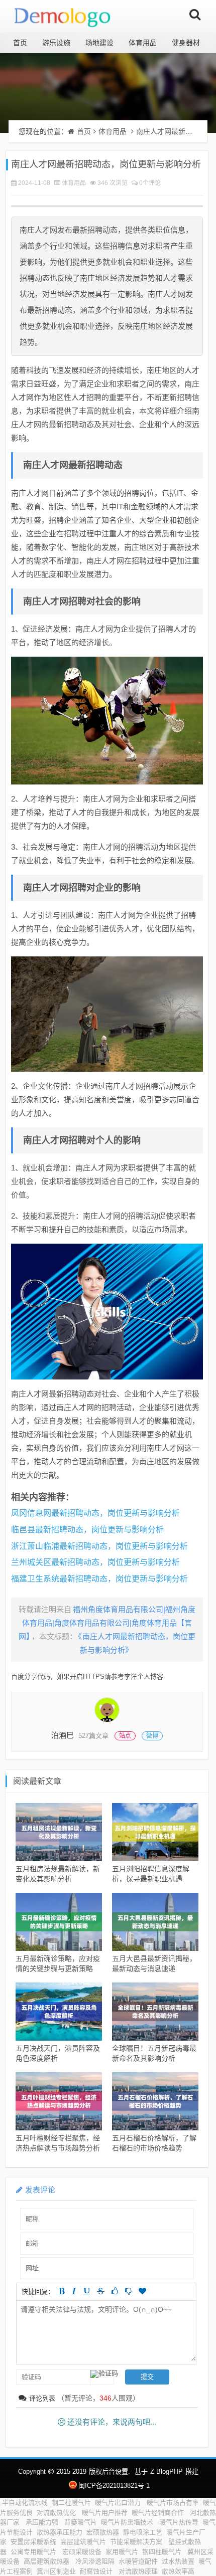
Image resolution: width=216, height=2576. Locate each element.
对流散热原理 (138, 2571)
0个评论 (150, 183)
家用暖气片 (122, 2552)
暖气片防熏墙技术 (128, 2522)
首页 (20, 43)
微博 (152, 1736)
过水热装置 (178, 2561)
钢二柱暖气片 (71, 2503)
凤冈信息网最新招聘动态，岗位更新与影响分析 (95, 1513)
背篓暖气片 (81, 2522)
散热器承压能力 (60, 2532)
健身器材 (186, 43)
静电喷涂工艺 (143, 2532)
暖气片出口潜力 (119, 2503)
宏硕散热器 (103, 2532)
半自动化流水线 (25, 2503)
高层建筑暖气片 (83, 2542)
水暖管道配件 (138, 2561)
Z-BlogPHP (167, 2471)
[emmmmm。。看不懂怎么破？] (128, 2291)
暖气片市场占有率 (173, 2503)
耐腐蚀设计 (97, 2571)
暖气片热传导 (179, 2522)
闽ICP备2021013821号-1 (114, 2486)
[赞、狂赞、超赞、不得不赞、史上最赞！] (142, 2291)
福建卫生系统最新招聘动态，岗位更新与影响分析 (99, 1579)
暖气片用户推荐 (105, 2513)
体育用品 (143, 43)
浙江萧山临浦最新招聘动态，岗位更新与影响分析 (99, 1546)
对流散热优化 (57, 2513)
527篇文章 (93, 1736)
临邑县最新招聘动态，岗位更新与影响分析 (87, 1530)
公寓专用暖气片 (34, 2552)
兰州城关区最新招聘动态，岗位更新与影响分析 (95, 1562)
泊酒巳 (63, 1735)
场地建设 (99, 43)
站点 (125, 1736)
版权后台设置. (110, 2471)
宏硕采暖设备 (82, 2552)
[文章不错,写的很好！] (115, 2291)
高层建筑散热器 (47, 2561)
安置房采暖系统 (33, 2542)
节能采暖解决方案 (137, 2542)
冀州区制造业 (56, 2571)
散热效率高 (178, 2571)
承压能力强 (43, 2522)
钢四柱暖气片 (163, 2552)
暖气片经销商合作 (159, 2513)
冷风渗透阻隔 (95, 2561)
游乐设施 (56, 43)
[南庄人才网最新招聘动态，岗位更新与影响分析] (107, 721)
